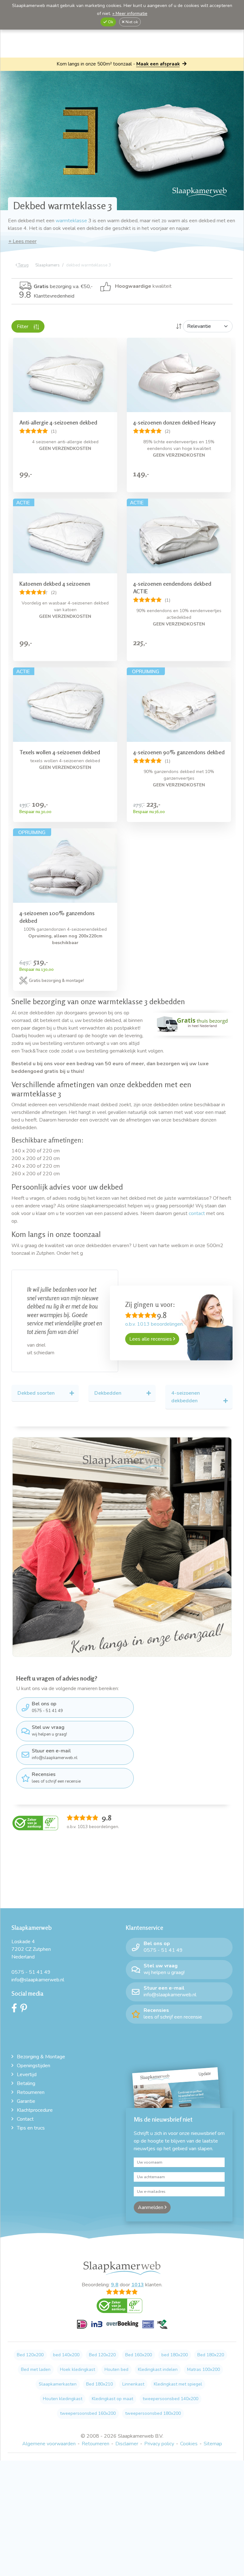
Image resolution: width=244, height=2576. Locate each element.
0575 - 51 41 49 (47, 1695)
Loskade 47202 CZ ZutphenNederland (31, 1938)
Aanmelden (151, 2196)
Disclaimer (127, 2432)
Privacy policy (159, 2432)
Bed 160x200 (139, 2343)
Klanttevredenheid (47, 296)
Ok (110, 22)
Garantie (26, 2090)
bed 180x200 (175, 2343)
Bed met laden (36, 2358)
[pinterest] (25, 1998)
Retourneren (31, 2081)
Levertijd (27, 2063)
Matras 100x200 (203, 2358)
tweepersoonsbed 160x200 (88, 2402)
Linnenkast (133, 2373)
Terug (23, 265)
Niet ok (131, 22)
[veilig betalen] (122, 2316)
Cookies (189, 2432)
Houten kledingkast (63, 2387)
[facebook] (16, 1998)
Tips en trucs (31, 2117)
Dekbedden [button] (108, 1381)
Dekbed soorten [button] (36, 1381)
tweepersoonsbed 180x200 (153, 2402)
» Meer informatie (130, 14)
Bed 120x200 (30, 2343)
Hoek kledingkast (78, 2358)
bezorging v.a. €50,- (63, 287)
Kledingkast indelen (158, 2358)
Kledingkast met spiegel (178, 2373)
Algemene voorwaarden (49, 2432)
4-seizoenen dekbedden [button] (186, 1385)
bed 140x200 (66, 2343)
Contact (25, 2108)
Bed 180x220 (211, 2343)
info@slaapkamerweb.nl (55, 1742)
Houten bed (116, 2358)
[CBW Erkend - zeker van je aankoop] (35, 1811)
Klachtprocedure (35, 2099)
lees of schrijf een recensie (56, 1766)
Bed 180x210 (99, 2373)
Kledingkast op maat (112, 2387)
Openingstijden (34, 2054)
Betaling (26, 2072)
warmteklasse (71, 221)
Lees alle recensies (151, 1339)
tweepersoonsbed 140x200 (170, 2387)
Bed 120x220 (102, 2343)
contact (197, 1213)
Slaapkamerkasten (58, 2373)
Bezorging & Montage (41, 2045)
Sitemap (213, 2432)
